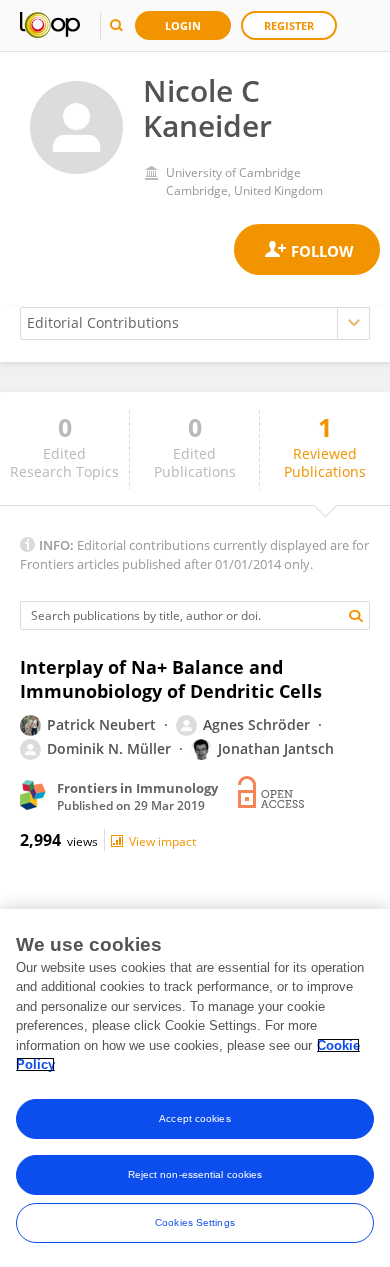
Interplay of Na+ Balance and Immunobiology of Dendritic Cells (171, 679)
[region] (195, 1088)
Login (183, 25)
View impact (162, 841)
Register (289, 25)
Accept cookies (194, 1118)
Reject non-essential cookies (195, 1174)
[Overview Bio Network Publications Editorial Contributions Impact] (195, 323)
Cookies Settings (195, 1222)
